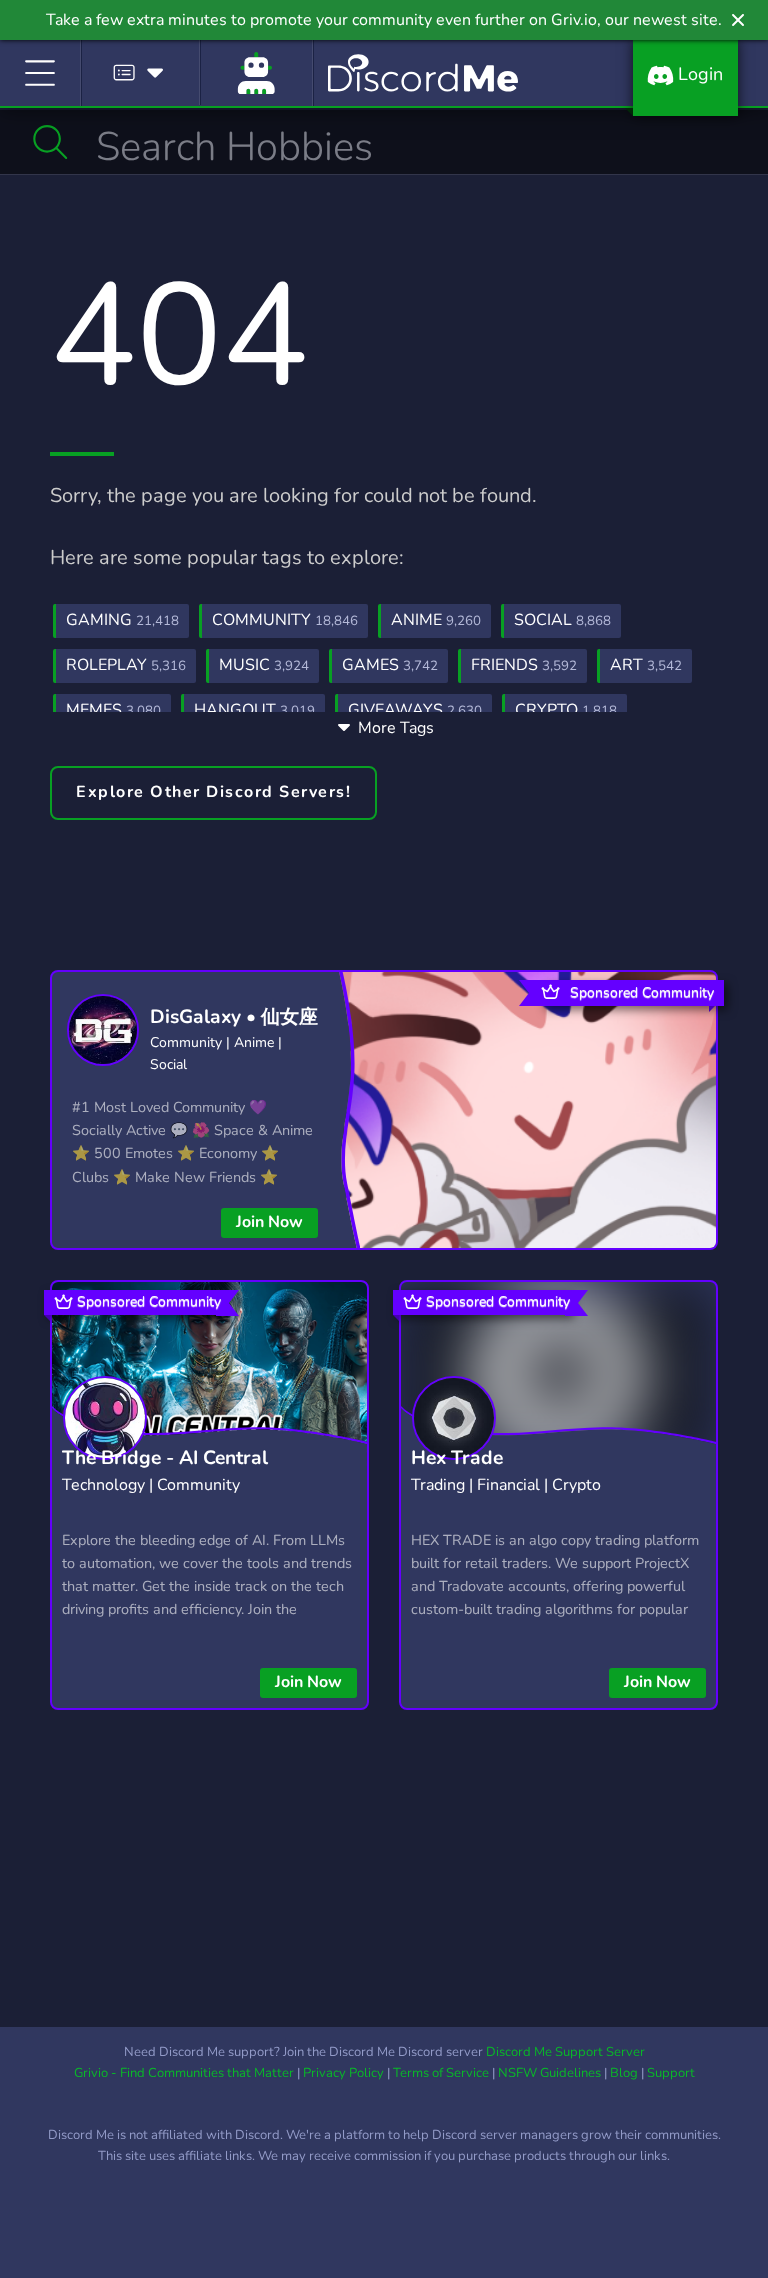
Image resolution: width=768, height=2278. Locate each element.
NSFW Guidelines (549, 2073)
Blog (624, 2073)
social (562, 620)
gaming (122, 620)
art (646, 665)
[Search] (50, 142)
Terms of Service (441, 2073)
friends (524, 665)
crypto (566, 710)
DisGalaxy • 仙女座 (234, 1017)
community (285, 620)
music (264, 665)
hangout (254, 710)
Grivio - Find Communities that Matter (184, 2073)
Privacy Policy (343, 2073)
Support (671, 2073)
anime (436, 620)
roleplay (126, 665)
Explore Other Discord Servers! (213, 792)
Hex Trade (457, 1458)
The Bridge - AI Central (165, 1458)
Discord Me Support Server (565, 2052)
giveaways (415, 710)
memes (113, 710)
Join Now (269, 1222)
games (390, 665)
